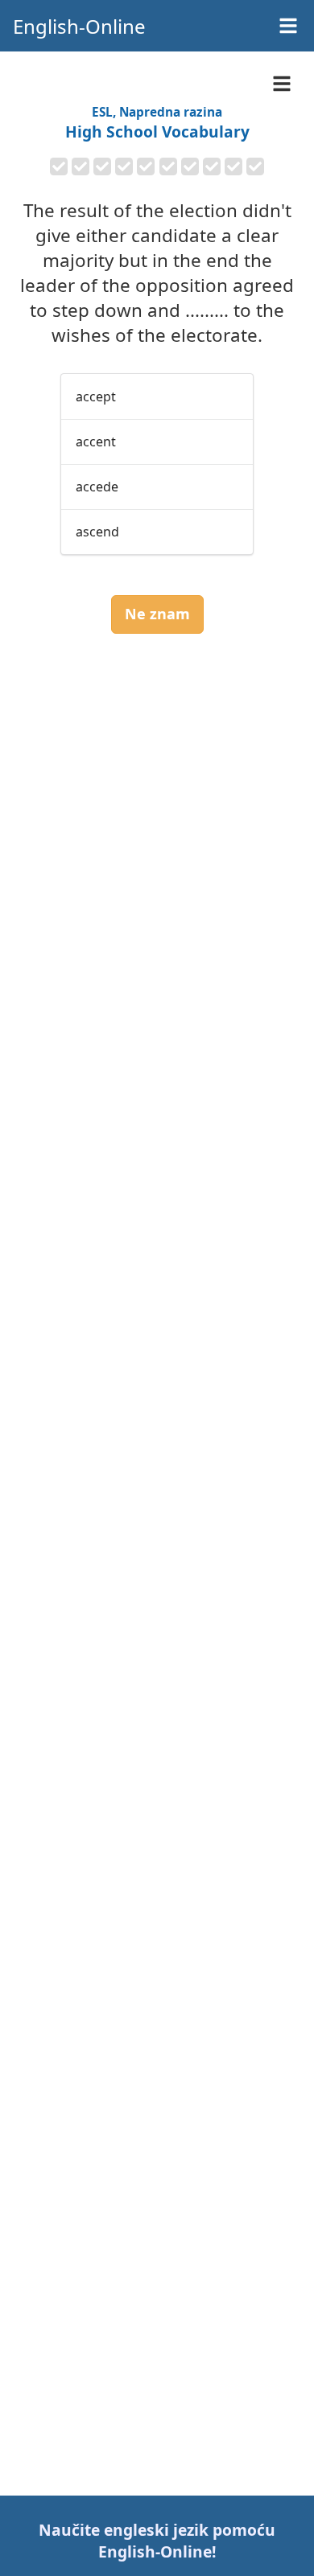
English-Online (79, 26)
